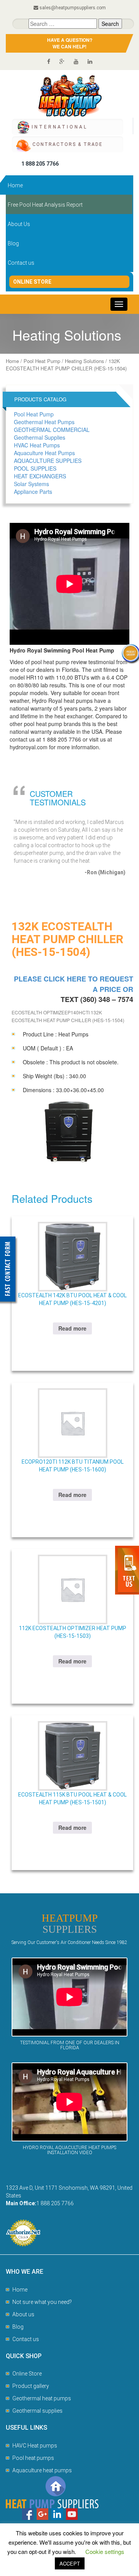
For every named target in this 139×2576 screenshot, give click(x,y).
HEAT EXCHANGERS (40, 476)
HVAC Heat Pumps (37, 445)
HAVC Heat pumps (35, 2446)
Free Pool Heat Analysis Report (45, 205)
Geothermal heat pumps (42, 2398)
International (60, 127)
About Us (19, 224)
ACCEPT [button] (70, 2563)
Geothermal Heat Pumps (44, 422)
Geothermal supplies (37, 2411)
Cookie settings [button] (105, 2551)
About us (23, 2314)
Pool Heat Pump (42, 361)
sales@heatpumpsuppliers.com (73, 8)
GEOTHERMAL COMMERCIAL (52, 430)
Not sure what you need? (42, 2302)
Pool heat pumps (33, 2458)
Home (15, 185)
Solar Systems (31, 484)
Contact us (21, 263)
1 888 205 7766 (40, 164)
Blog (13, 243)
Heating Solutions (84, 361)
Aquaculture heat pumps (42, 2470)
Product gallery (31, 2386)
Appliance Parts (33, 492)
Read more (72, 1328)
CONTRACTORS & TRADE (68, 144)
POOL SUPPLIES (35, 468)
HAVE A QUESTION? (70, 43)
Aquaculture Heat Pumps (44, 453)
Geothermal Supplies (40, 437)
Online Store (32, 282)
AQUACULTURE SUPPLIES (48, 461)
